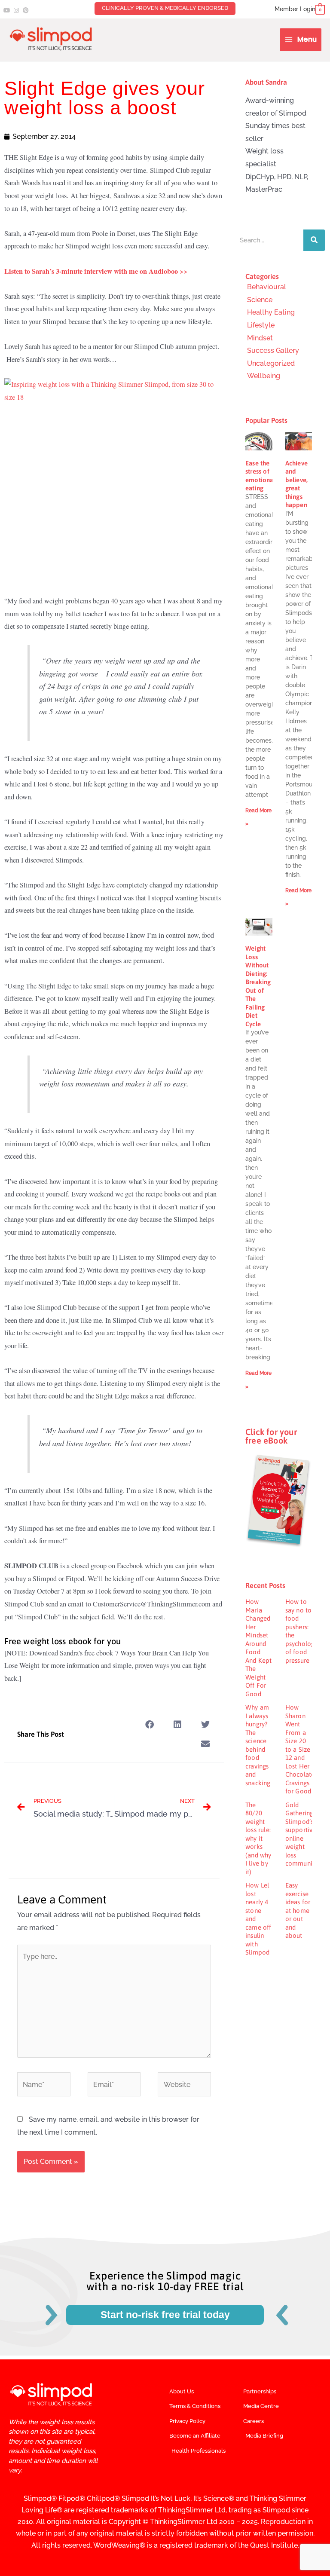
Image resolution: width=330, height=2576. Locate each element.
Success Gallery (273, 350)
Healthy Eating (271, 312)
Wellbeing (264, 376)
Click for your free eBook (271, 1436)
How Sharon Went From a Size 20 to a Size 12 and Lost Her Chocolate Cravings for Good (300, 1749)
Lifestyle (261, 325)
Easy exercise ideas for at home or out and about (298, 1910)
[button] (150, 1724)
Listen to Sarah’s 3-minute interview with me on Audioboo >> (96, 271)
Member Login (295, 9)
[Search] (314, 240)
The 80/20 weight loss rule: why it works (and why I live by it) (258, 1838)
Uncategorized (271, 363)
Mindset (260, 338)
